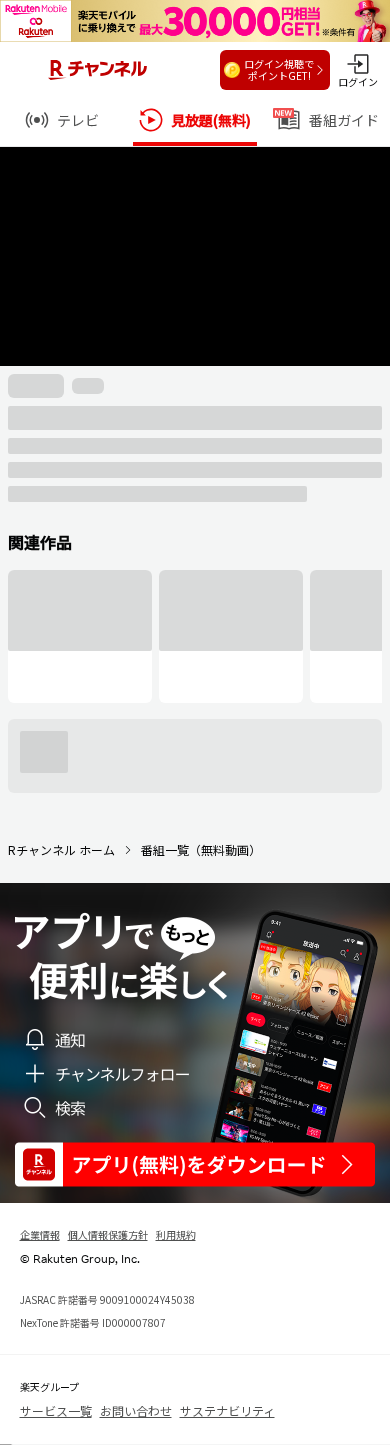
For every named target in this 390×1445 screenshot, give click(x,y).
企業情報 (40, 1234)
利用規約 (176, 1234)
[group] (80, 636)
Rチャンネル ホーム (61, 849)
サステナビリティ (227, 1410)
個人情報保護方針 (108, 1234)
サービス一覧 (56, 1410)
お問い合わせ (136, 1410)
